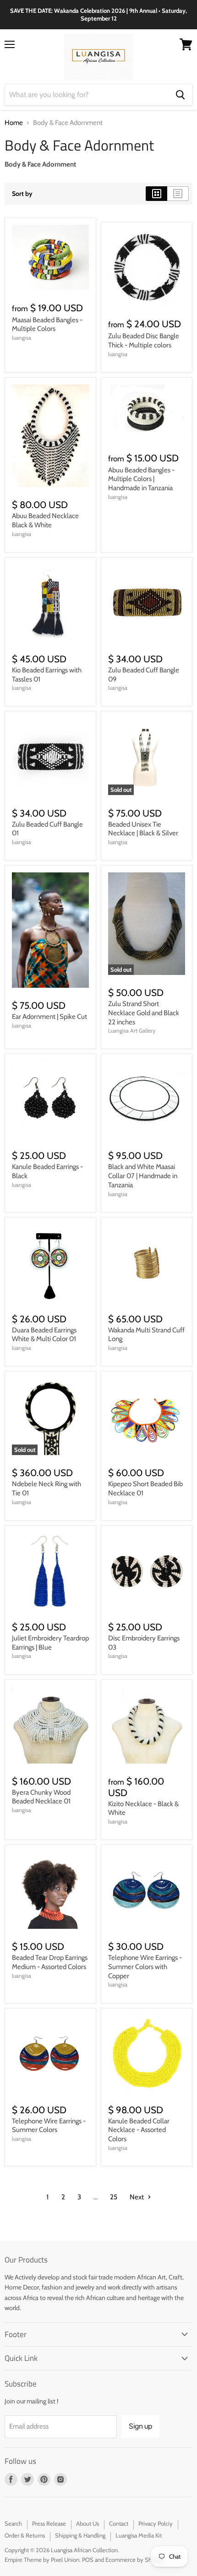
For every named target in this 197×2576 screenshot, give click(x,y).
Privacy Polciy (156, 2523)
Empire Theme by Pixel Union (42, 2560)
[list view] (178, 194)
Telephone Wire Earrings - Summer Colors (49, 2126)
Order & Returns (25, 2535)
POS (88, 2560)
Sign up (140, 2426)
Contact (119, 2523)
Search (13, 2523)
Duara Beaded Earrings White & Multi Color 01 (44, 1335)
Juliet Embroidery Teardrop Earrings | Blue (50, 1643)
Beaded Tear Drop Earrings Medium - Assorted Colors (50, 1962)
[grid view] (156, 194)
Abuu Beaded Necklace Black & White (45, 520)
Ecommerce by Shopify (135, 2560)
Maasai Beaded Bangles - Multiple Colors (47, 325)
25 (114, 2197)
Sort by (22, 194)
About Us (88, 2523)
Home (14, 123)
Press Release (49, 2523)
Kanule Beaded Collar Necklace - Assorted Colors (139, 2130)
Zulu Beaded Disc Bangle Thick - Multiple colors (144, 341)
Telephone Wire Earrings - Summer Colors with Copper (145, 1967)
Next (137, 2197)
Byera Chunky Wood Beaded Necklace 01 (41, 1797)
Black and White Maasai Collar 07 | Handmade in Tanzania (143, 1176)
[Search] (180, 95)
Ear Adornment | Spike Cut (49, 1017)
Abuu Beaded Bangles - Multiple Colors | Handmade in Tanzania (141, 479)
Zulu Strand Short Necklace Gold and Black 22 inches (144, 1013)
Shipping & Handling (80, 2535)
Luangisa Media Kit (139, 2535)
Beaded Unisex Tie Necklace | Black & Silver (143, 829)
